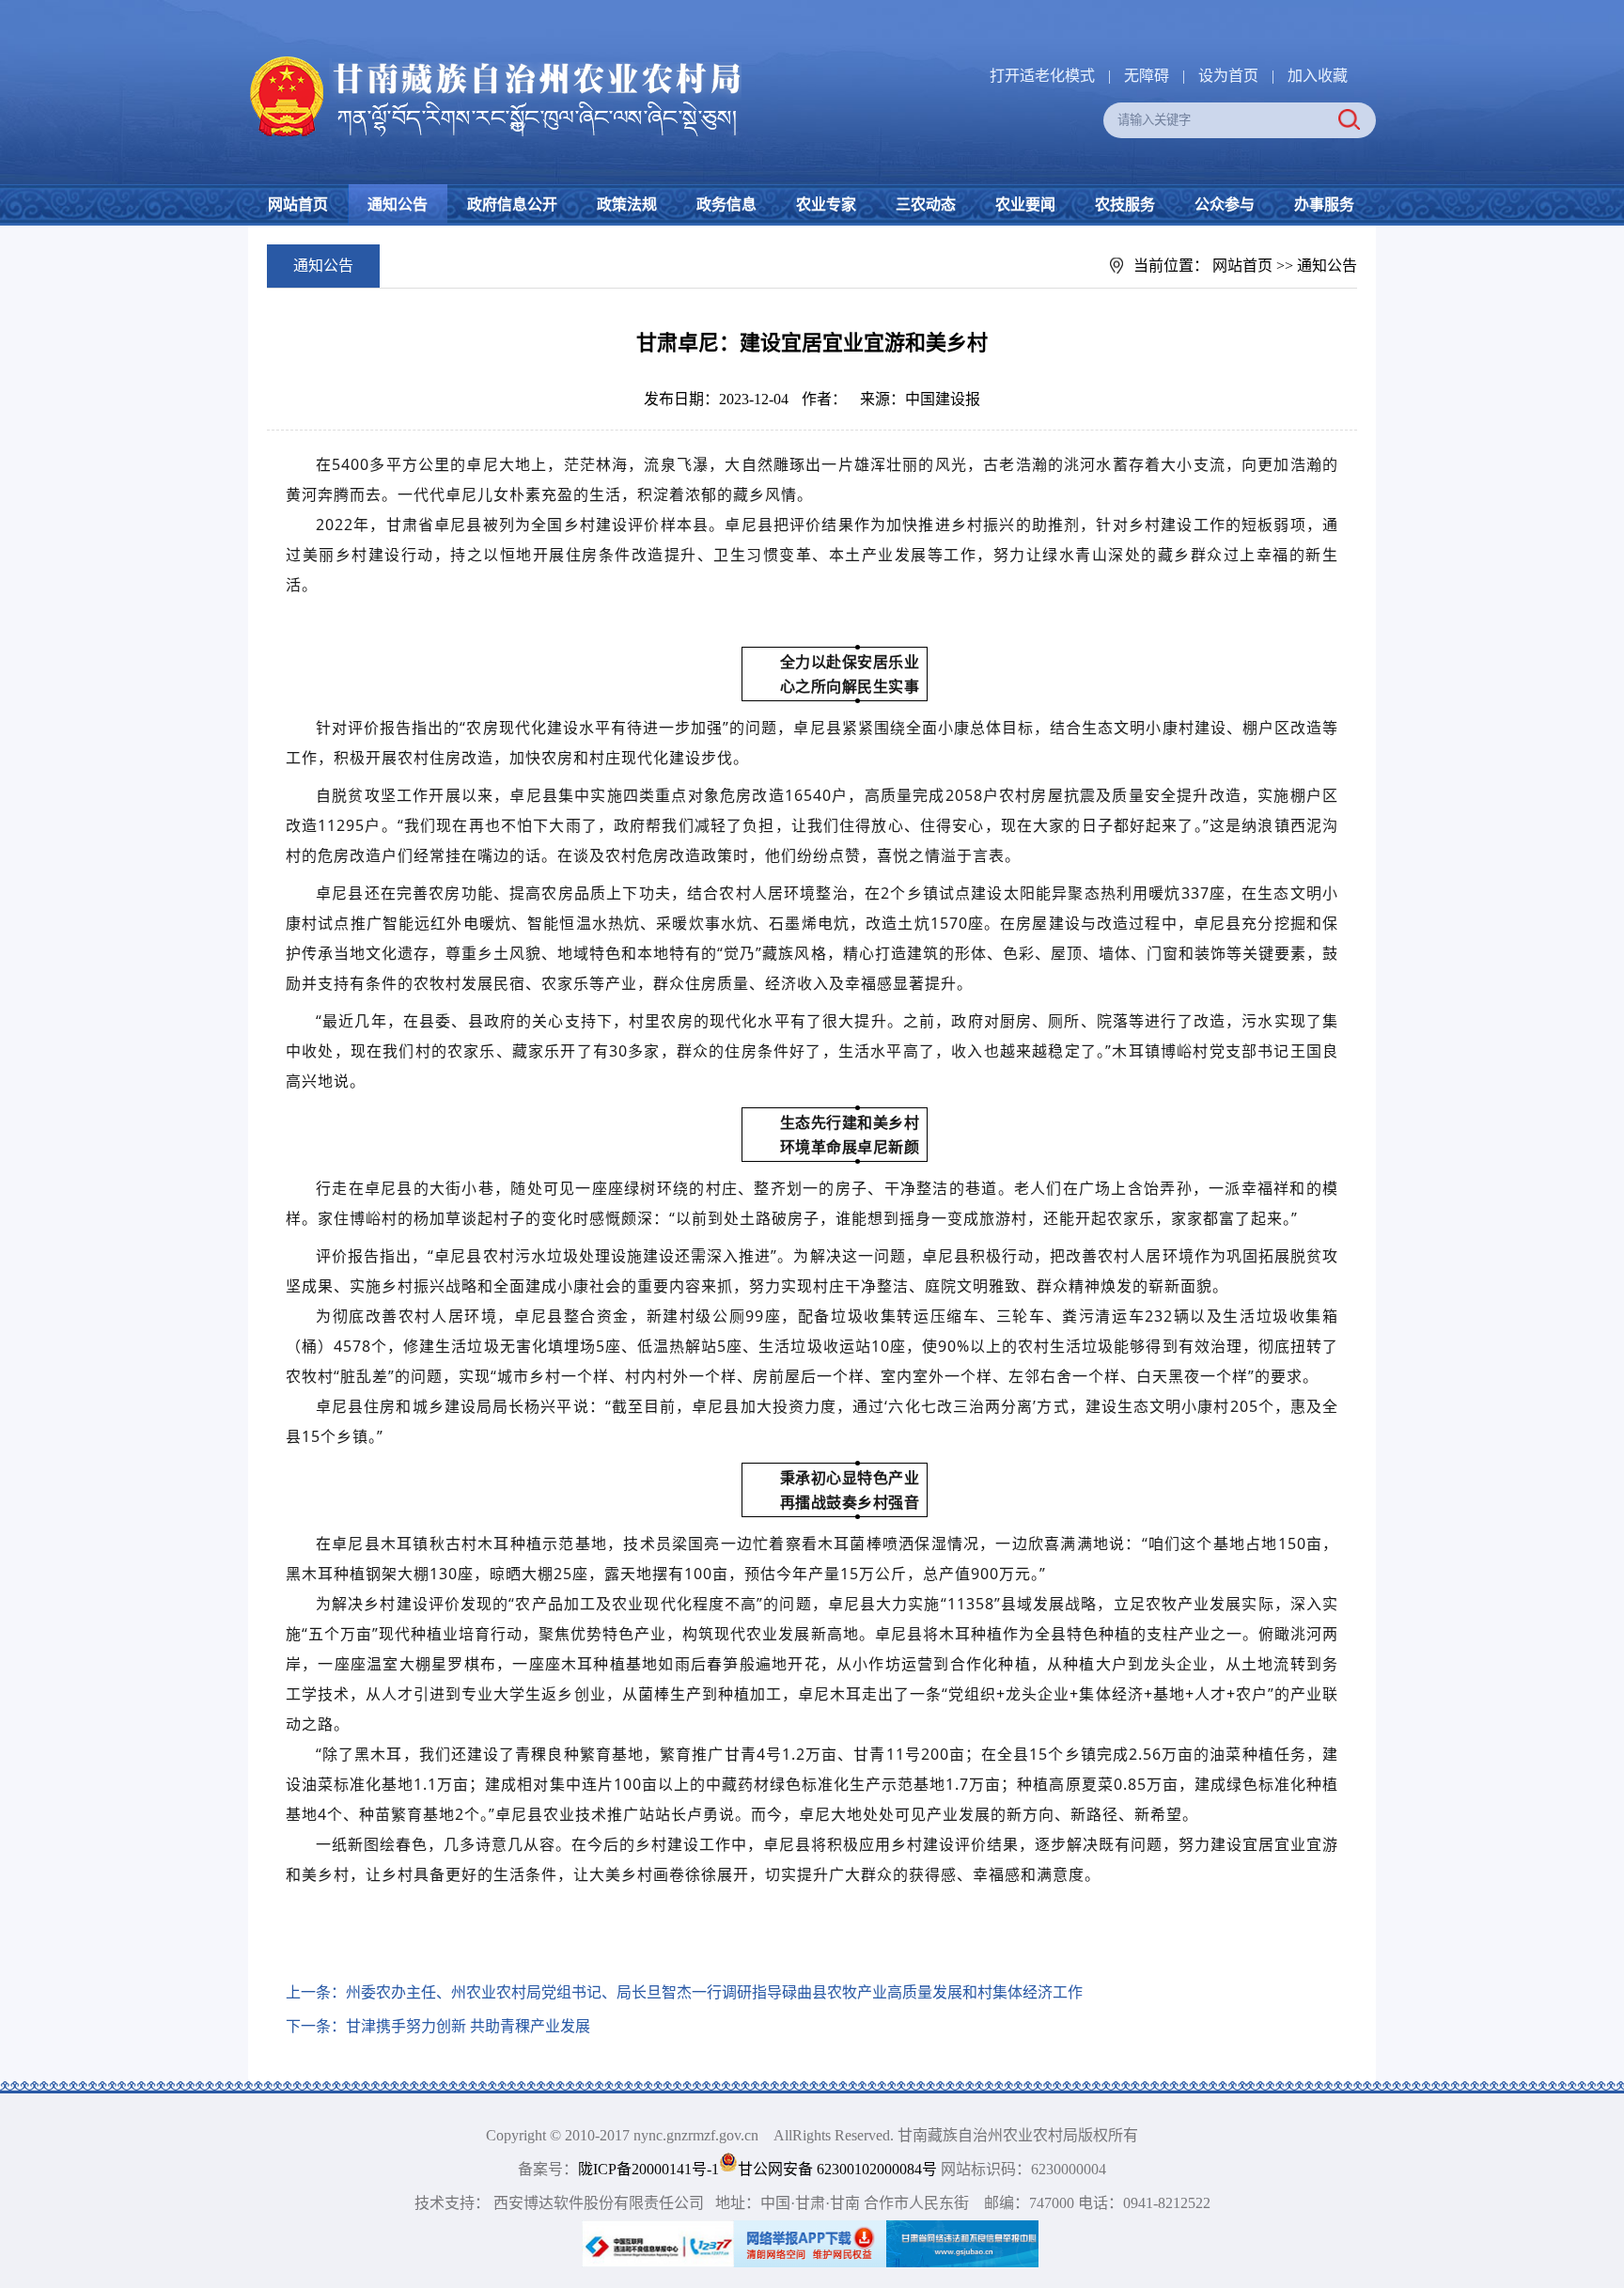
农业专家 (826, 204)
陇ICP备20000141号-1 (648, 2169)
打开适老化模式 (1042, 76)
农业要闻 (1025, 204)
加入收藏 (1318, 76)
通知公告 (398, 204)
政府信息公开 (512, 204)
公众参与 (1225, 204)
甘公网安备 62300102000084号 (839, 2169)
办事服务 (1324, 204)
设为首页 (1228, 76)
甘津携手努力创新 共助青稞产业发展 (468, 2026)
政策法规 (627, 204)
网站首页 (298, 204)
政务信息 (726, 204)
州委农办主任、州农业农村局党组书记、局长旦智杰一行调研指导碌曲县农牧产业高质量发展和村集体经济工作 (714, 1992)
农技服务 (1125, 204)
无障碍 (1147, 76)
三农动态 (926, 204)
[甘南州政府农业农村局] (568, 57)
